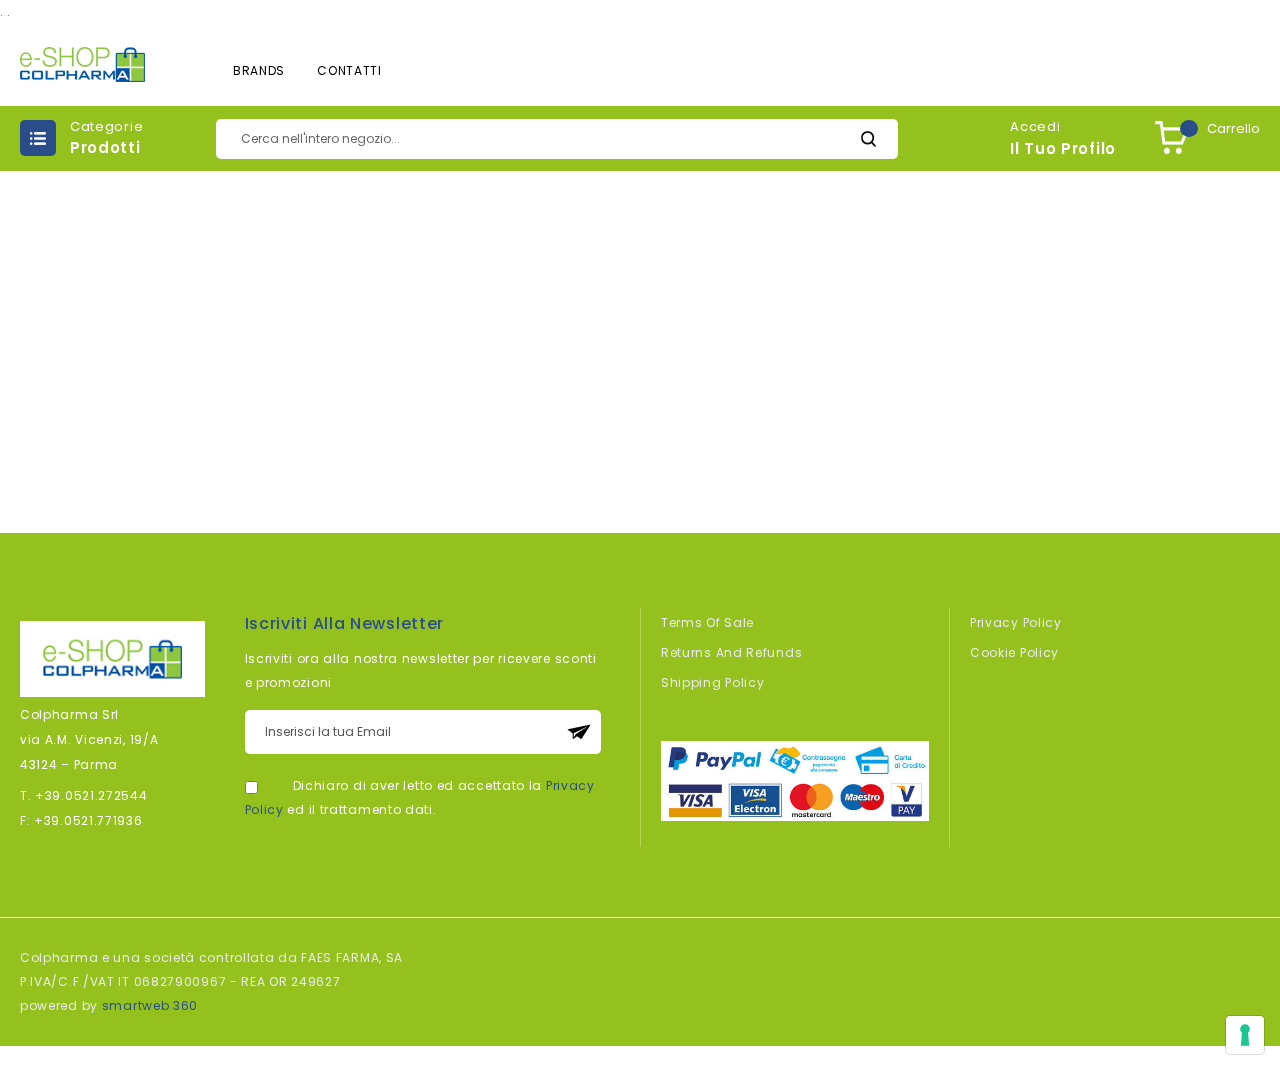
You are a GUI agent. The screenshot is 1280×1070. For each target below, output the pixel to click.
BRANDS (259, 70)
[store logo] (82, 64)
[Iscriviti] (579, 732)
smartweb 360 (150, 1005)
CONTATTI (349, 70)
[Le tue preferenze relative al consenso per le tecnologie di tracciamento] (1245, 1035)
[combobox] (557, 139)
